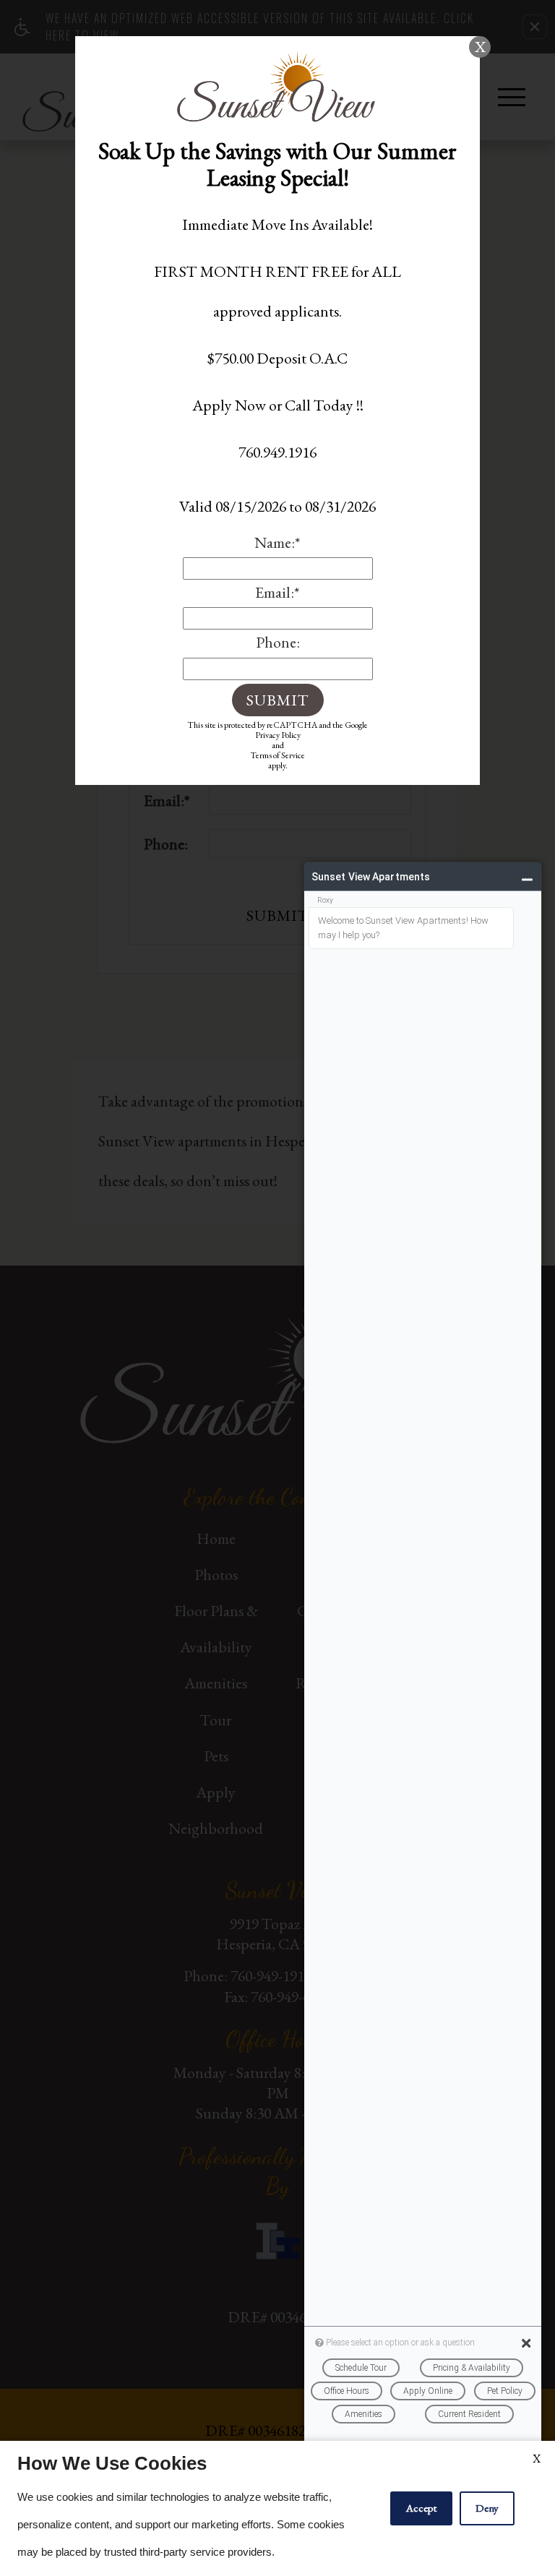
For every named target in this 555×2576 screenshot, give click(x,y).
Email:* (277, 592)
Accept (421, 2508)
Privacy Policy (278, 735)
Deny (487, 2508)
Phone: (278, 642)
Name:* (277, 542)
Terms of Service (277, 755)
